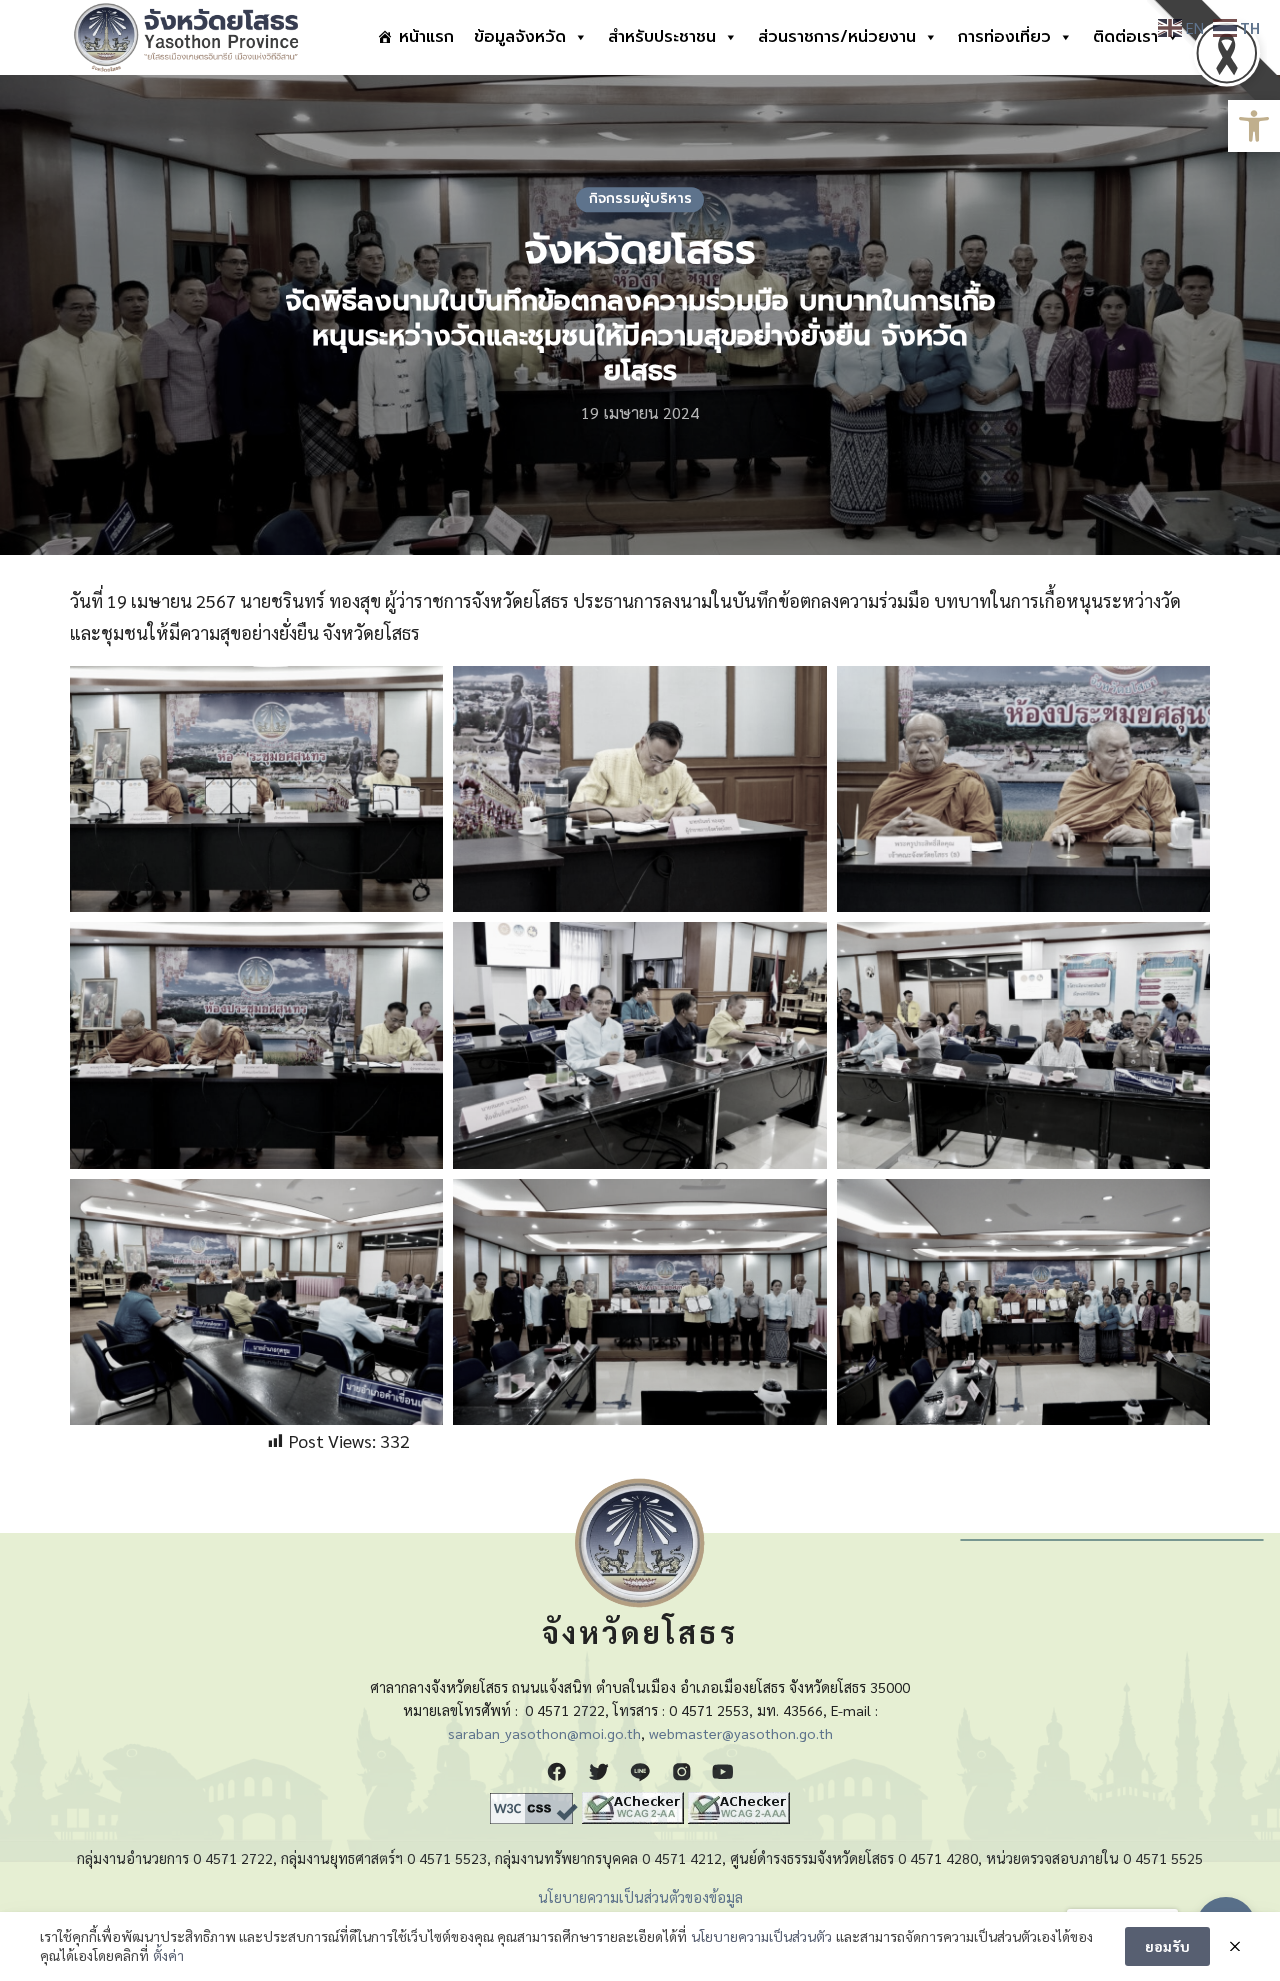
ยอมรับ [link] (1167, 1946)
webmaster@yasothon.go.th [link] (741, 1733)
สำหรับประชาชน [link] (662, 37)
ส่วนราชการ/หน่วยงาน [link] (837, 37)
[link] (1254, 126)
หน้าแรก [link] (426, 37)
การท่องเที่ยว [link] (1004, 37)
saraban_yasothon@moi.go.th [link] (544, 1733)
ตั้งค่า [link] (168, 1955)
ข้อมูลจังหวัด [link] (520, 37)
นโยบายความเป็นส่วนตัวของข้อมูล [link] (640, 1897)
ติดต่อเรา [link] (1125, 37)
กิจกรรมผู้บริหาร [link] (640, 198)
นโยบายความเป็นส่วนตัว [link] (761, 1936)
